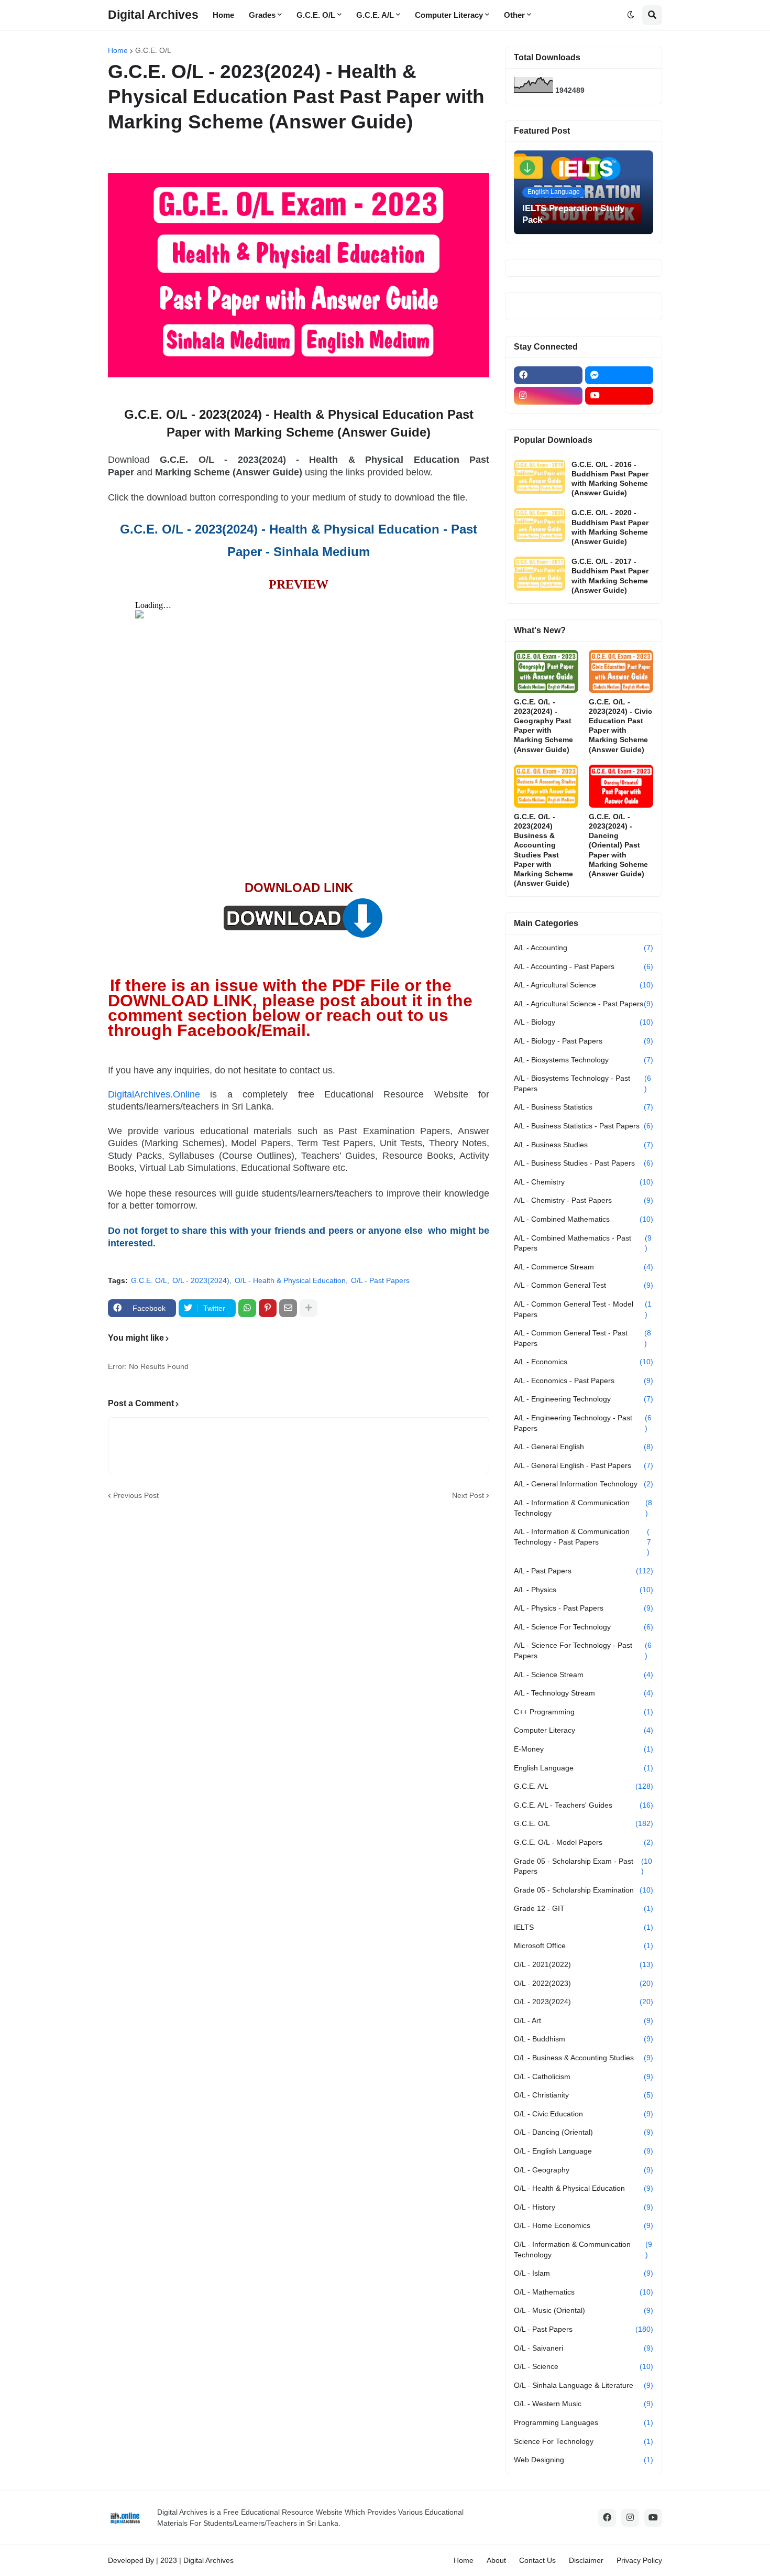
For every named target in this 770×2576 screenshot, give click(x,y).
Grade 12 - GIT (584, 1908)
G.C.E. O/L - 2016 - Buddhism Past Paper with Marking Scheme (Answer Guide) (610, 479)
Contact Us (537, 2560)
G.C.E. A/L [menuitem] (375, 15)
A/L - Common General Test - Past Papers (582, 1338)
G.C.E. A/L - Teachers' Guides (584, 1805)
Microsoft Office (584, 1945)
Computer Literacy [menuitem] (449, 15)
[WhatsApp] (247, 1308)
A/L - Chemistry (584, 1182)
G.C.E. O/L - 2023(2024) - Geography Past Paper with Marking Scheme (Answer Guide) (543, 726)
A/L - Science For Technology (584, 1627)
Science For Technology (584, 2441)
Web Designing (584, 2460)
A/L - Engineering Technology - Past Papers (583, 1423)
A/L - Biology (584, 1022)
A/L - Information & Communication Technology (583, 1508)
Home (118, 50)
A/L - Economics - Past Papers (584, 1381)
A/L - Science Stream (584, 1675)
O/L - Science (584, 2366)
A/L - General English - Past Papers (584, 1465)
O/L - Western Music (584, 2404)
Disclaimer (586, 2560)
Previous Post (136, 1495)
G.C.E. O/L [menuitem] (316, 15)
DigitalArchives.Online (154, 1094)
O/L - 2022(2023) (584, 1983)
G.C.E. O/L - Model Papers (584, 1842)
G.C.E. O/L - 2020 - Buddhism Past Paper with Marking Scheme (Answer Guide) (610, 527)
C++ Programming (584, 1712)
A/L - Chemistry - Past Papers (584, 1200)
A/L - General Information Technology (584, 1484)
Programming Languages (584, 2422)
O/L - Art (584, 2020)
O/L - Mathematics (584, 2292)
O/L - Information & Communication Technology (583, 2249)
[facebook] (548, 375)
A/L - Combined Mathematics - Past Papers (583, 1243)
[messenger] (619, 375)
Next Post (468, 1495)
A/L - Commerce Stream (584, 1267)
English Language (584, 1768)
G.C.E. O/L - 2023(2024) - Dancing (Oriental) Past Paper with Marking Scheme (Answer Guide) (618, 845)
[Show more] (309, 1308)
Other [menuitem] (514, 15)
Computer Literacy (584, 1730)
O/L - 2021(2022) (584, 1964)
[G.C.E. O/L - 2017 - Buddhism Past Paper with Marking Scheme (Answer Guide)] (540, 574)
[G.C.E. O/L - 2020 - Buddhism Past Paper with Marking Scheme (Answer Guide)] (540, 525)
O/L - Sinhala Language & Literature (584, 2385)
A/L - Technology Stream (584, 1693)
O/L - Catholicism (584, 2077)
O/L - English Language (584, 2151)
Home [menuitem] (223, 15)
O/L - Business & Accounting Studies (584, 2058)
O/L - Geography (584, 2170)
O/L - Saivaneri (584, 2348)
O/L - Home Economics (584, 2225)
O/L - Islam (584, 2273)
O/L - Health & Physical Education (290, 1280)
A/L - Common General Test (584, 1285)
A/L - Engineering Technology (584, 1399)
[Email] (288, 1308)
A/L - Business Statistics (584, 1107)
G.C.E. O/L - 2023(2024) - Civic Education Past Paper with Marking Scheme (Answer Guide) (620, 726)
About (496, 2560)
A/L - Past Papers (584, 1571)
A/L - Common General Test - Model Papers (583, 1309)
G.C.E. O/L (153, 50)
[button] (631, 15)
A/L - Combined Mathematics (584, 1219)
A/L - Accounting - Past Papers (584, 966)
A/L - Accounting (584, 948)
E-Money (584, 1749)
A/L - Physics (584, 1590)
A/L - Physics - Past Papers (584, 1608)
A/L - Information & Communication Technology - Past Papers (582, 1542)
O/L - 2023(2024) (201, 1280)
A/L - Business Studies (584, 1145)
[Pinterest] (268, 1308)
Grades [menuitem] (262, 15)
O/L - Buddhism (584, 2039)
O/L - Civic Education (584, 2114)
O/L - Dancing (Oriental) (584, 2132)
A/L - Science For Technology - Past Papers (583, 1650)
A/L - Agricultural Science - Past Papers (584, 1004)
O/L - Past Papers (380, 1280)
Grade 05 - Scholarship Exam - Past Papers (583, 1866)
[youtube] (619, 396)
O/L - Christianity (584, 2095)
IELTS (584, 1927)
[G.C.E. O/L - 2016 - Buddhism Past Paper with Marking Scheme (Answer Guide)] (540, 477)
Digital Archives (153, 15)
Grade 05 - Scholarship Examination (584, 1890)
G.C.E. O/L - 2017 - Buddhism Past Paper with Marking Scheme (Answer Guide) (610, 576)
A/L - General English (584, 1447)
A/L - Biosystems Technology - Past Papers (582, 1083)
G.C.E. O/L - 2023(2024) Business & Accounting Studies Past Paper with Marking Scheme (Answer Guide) (543, 850)
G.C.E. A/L (584, 1786)
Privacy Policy (639, 2560)
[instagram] (548, 396)
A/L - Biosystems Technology (584, 1060)
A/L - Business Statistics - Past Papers (584, 1126)
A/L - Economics (584, 1362)
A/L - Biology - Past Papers (584, 1041)
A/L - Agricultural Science (584, 985)
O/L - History (584, 2207)
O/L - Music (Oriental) (584, 2310)
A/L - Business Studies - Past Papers (584, 1163)
